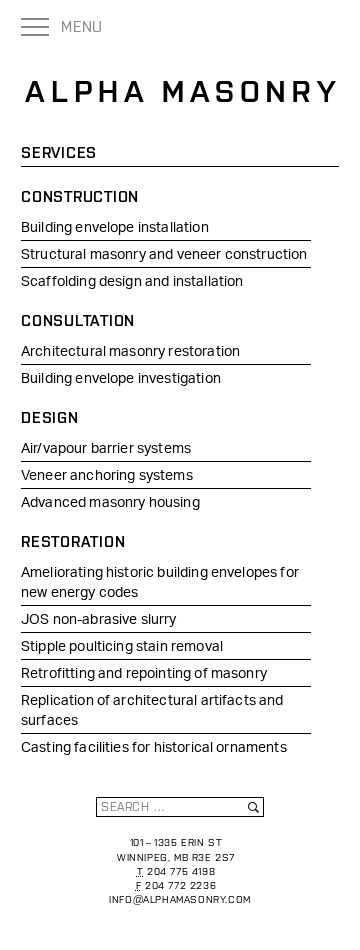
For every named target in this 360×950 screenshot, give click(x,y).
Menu (82, 26)
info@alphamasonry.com (180, 899)
